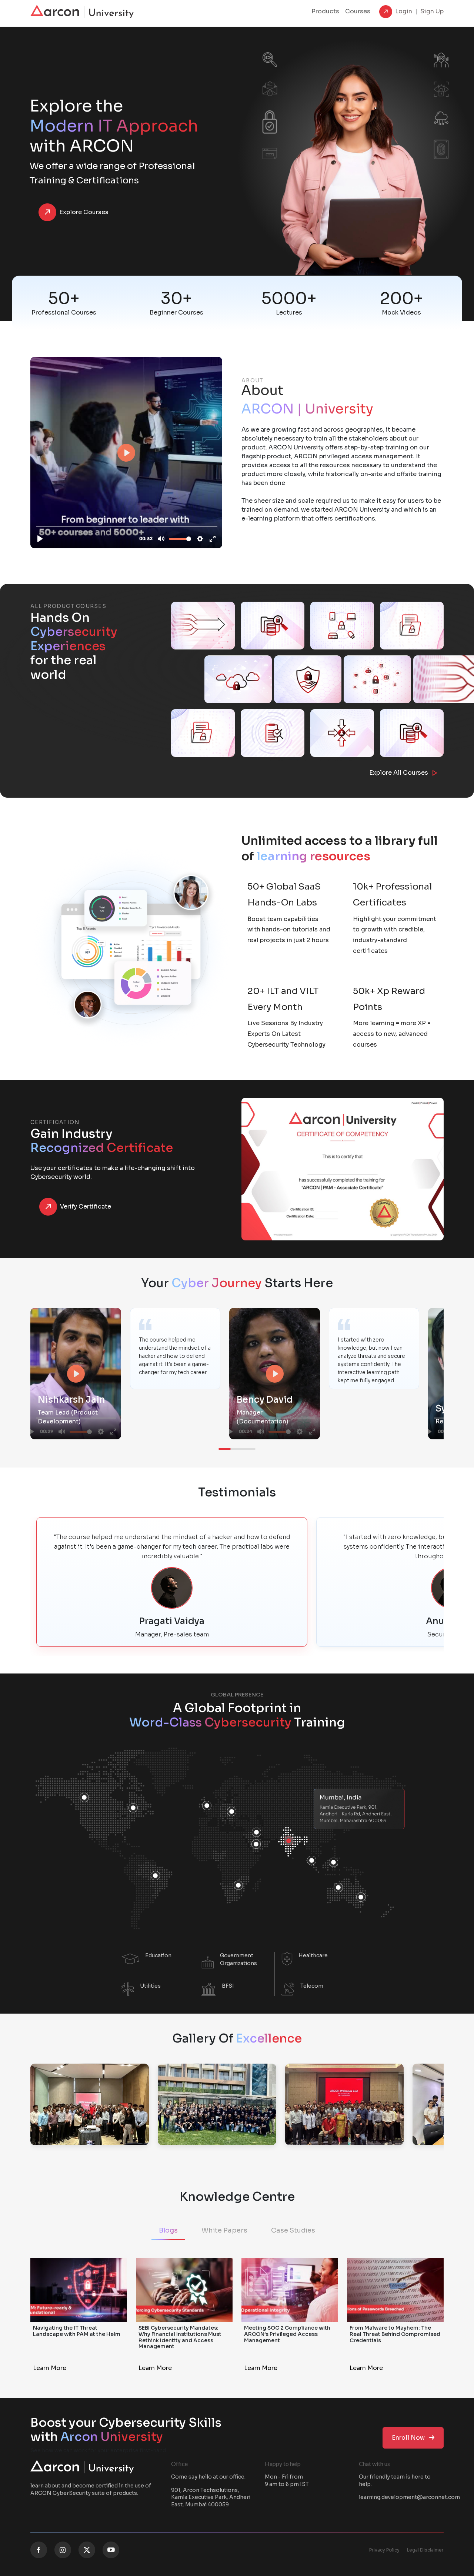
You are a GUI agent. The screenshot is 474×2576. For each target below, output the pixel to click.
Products (325, 11)
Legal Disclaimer (425, 2550)
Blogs (168, 2230)
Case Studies (293, 2230)
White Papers (224, 2230)
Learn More (50, 2368)
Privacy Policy (384, 2550)
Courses (358, 11)
